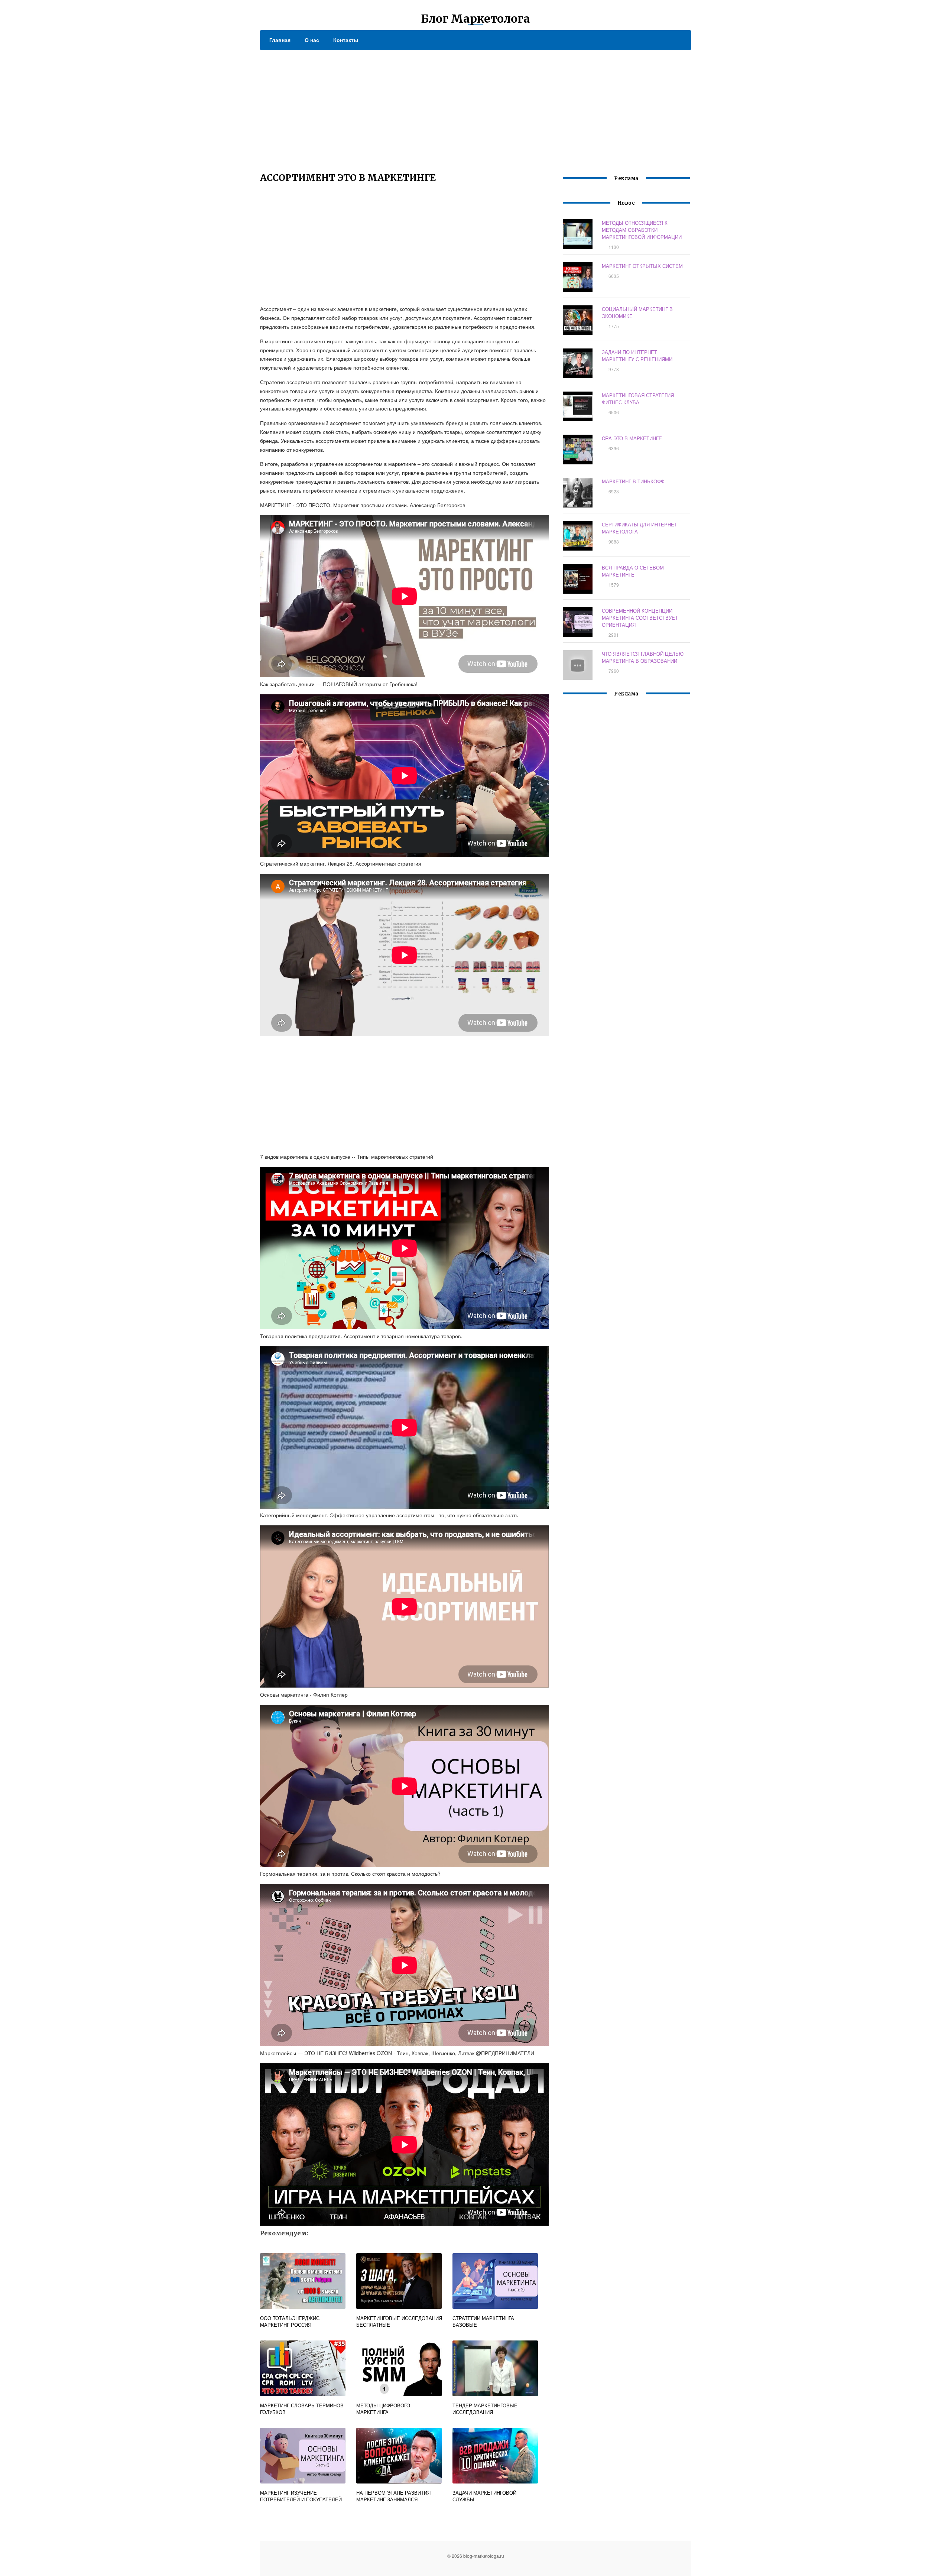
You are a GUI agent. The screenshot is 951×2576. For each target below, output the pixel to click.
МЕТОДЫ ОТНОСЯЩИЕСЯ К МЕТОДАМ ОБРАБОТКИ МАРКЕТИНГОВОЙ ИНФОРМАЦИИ (642, 230)
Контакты (346, 40)
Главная (280, 40)
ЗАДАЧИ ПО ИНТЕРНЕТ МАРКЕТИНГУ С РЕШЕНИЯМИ (637, 356)
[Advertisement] (475, 106)
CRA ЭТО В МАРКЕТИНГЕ (632, 438)
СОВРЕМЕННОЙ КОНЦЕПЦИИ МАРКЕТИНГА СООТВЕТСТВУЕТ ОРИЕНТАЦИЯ (640, 618)
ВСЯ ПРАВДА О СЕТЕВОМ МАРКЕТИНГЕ (633, 571)
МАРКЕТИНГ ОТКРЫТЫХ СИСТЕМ (642, 266)
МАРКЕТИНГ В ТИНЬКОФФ (633, 481)
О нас (312, 40)
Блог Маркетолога (475, 19)
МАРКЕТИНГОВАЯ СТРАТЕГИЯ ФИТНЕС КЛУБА (638, 399)
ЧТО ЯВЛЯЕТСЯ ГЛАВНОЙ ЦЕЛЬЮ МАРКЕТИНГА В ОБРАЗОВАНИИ (643, 657)
